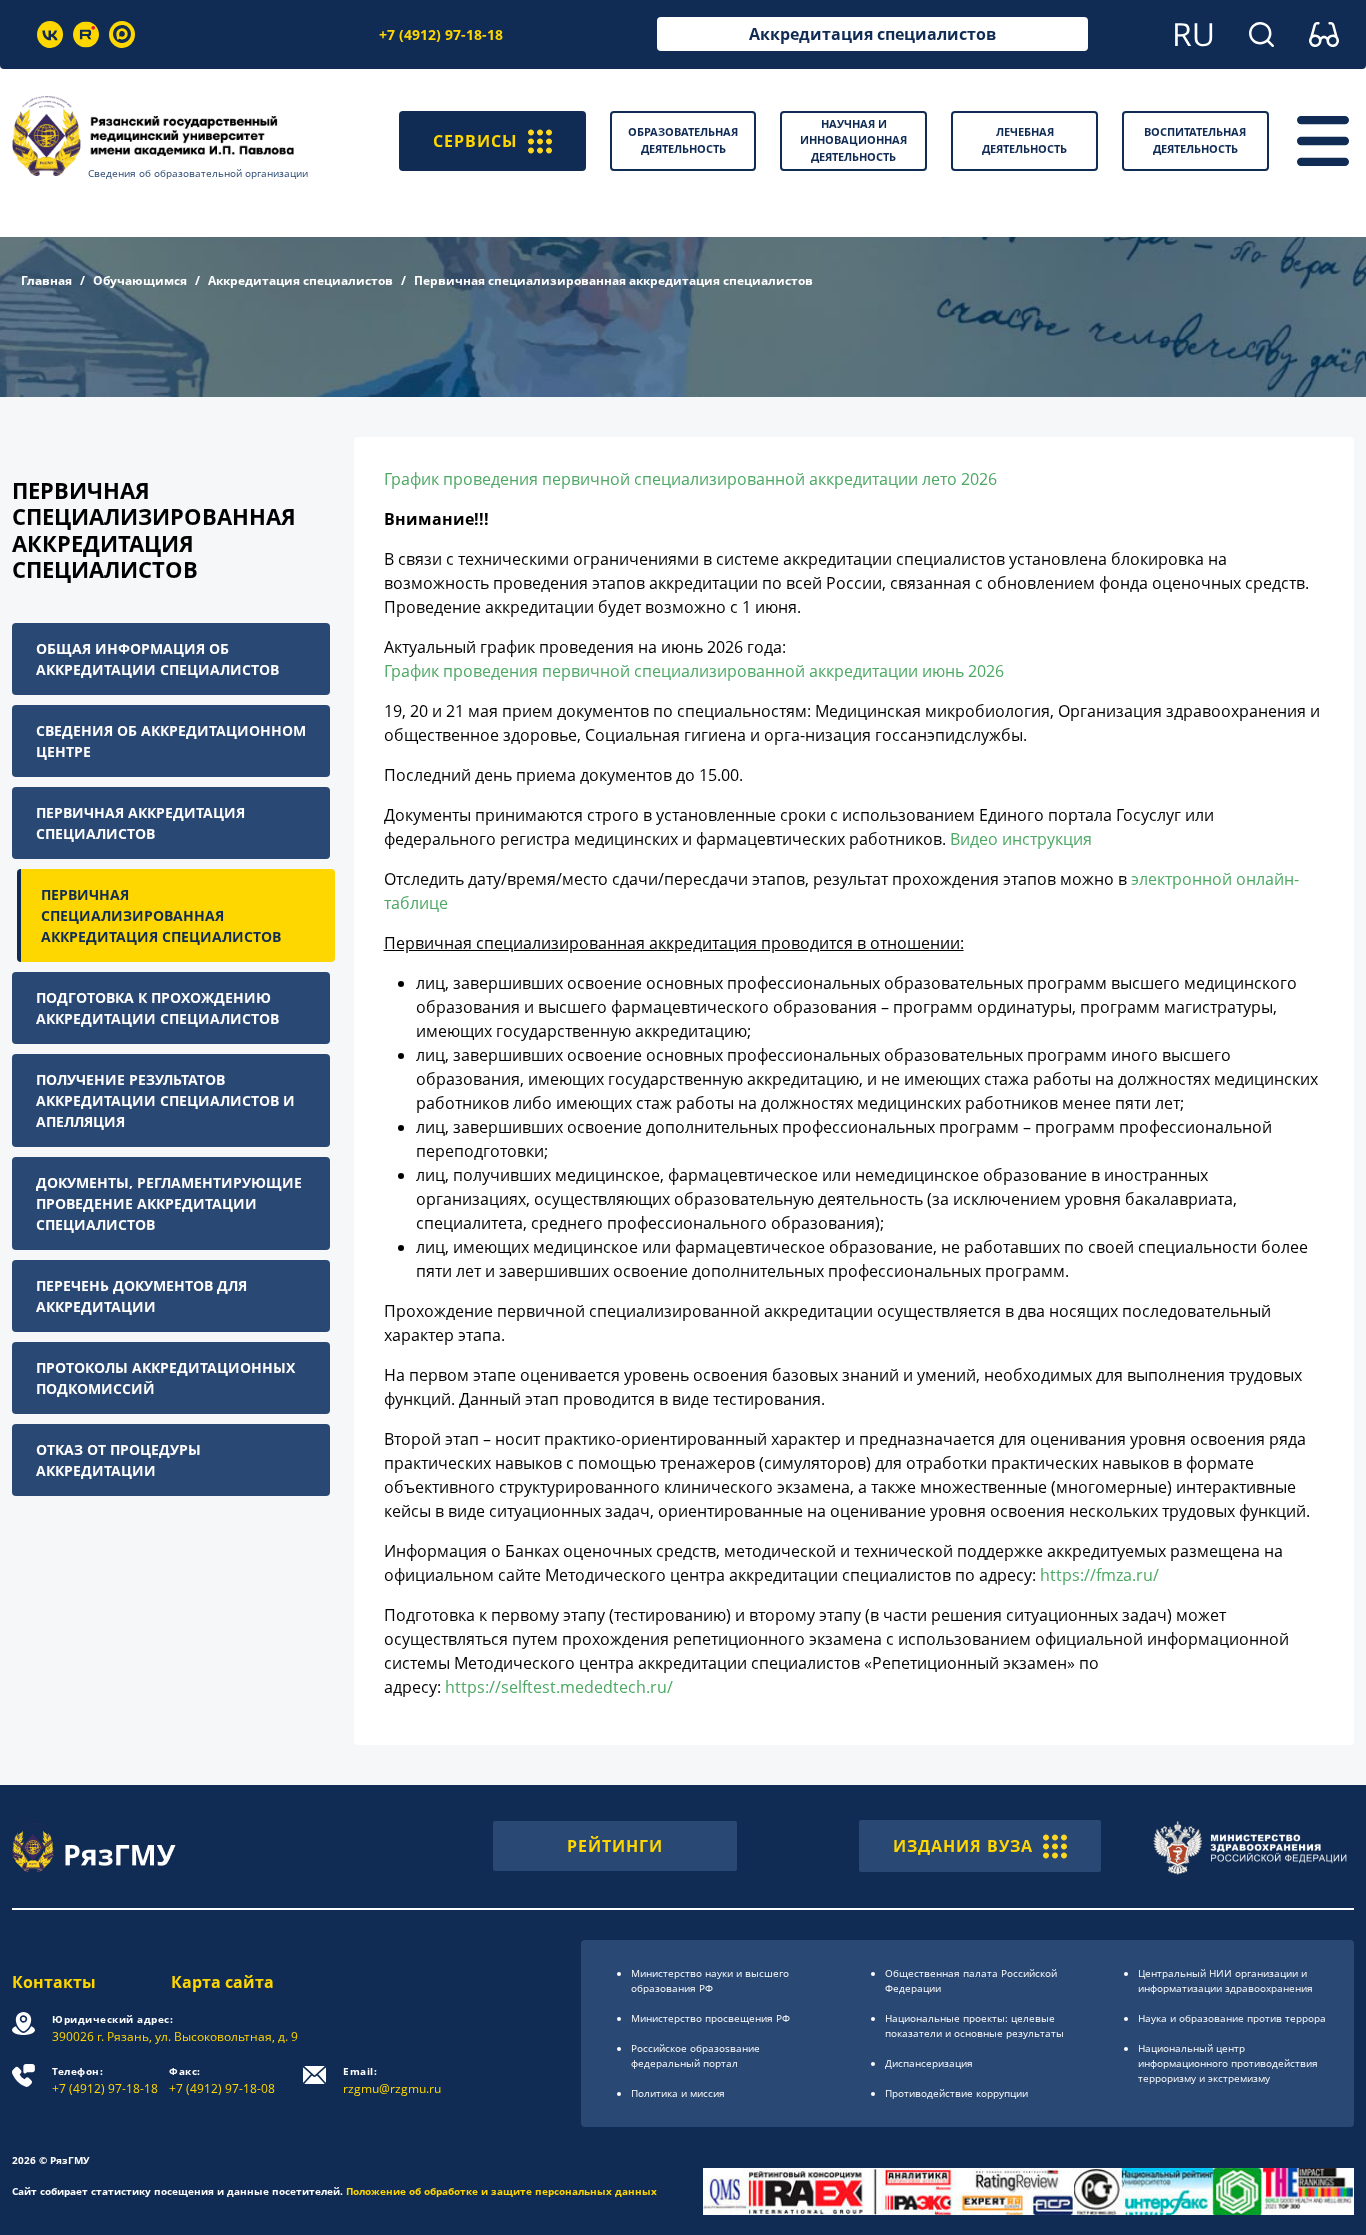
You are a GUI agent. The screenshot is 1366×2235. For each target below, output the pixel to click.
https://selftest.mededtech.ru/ (559, 1687)
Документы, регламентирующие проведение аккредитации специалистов (169, 1203)
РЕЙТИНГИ (615, 1846)
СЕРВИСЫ (475, 141)
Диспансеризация (929, 2063)
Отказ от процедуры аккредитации (118, 1460)
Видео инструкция (1021, 839)
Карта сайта (222, 1982)
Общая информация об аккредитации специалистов (157, 659)
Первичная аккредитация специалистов (140, 823)
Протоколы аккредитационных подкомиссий (165, 1378)
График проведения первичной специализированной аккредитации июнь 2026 (694, 671)
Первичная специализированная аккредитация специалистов (161, 915)
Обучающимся (140, 280)
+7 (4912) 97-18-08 (222, 2080)
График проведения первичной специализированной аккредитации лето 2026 (690, 479)
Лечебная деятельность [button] (1024, 140)
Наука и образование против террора (1232, 2018)
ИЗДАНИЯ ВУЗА (963, 1846)
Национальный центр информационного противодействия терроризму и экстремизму (1228, 2063)
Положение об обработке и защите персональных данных (501, 2191)
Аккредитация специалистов (872, 34)
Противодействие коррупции (956, 2093)
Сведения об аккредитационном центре (171, 741)
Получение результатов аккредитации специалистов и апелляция (165, 1100)
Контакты (54, 1982)
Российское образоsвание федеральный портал (695, 2055)
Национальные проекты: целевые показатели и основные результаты (974, 2025)
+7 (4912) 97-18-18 (441, 34)
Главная (46, 280)
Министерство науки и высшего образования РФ (710, 1980)
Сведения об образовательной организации (198, 173)
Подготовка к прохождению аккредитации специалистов (157, 1008)
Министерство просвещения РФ (710, 2018)
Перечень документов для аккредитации (141, 1296)
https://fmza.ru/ (1099, 1575)
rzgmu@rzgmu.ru (392, 2080)
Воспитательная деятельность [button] (1195, 140)
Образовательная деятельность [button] (683, 140)
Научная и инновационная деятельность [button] (853, 140)
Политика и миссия (678, 2093)
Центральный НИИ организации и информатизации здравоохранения (1225, 1980)
